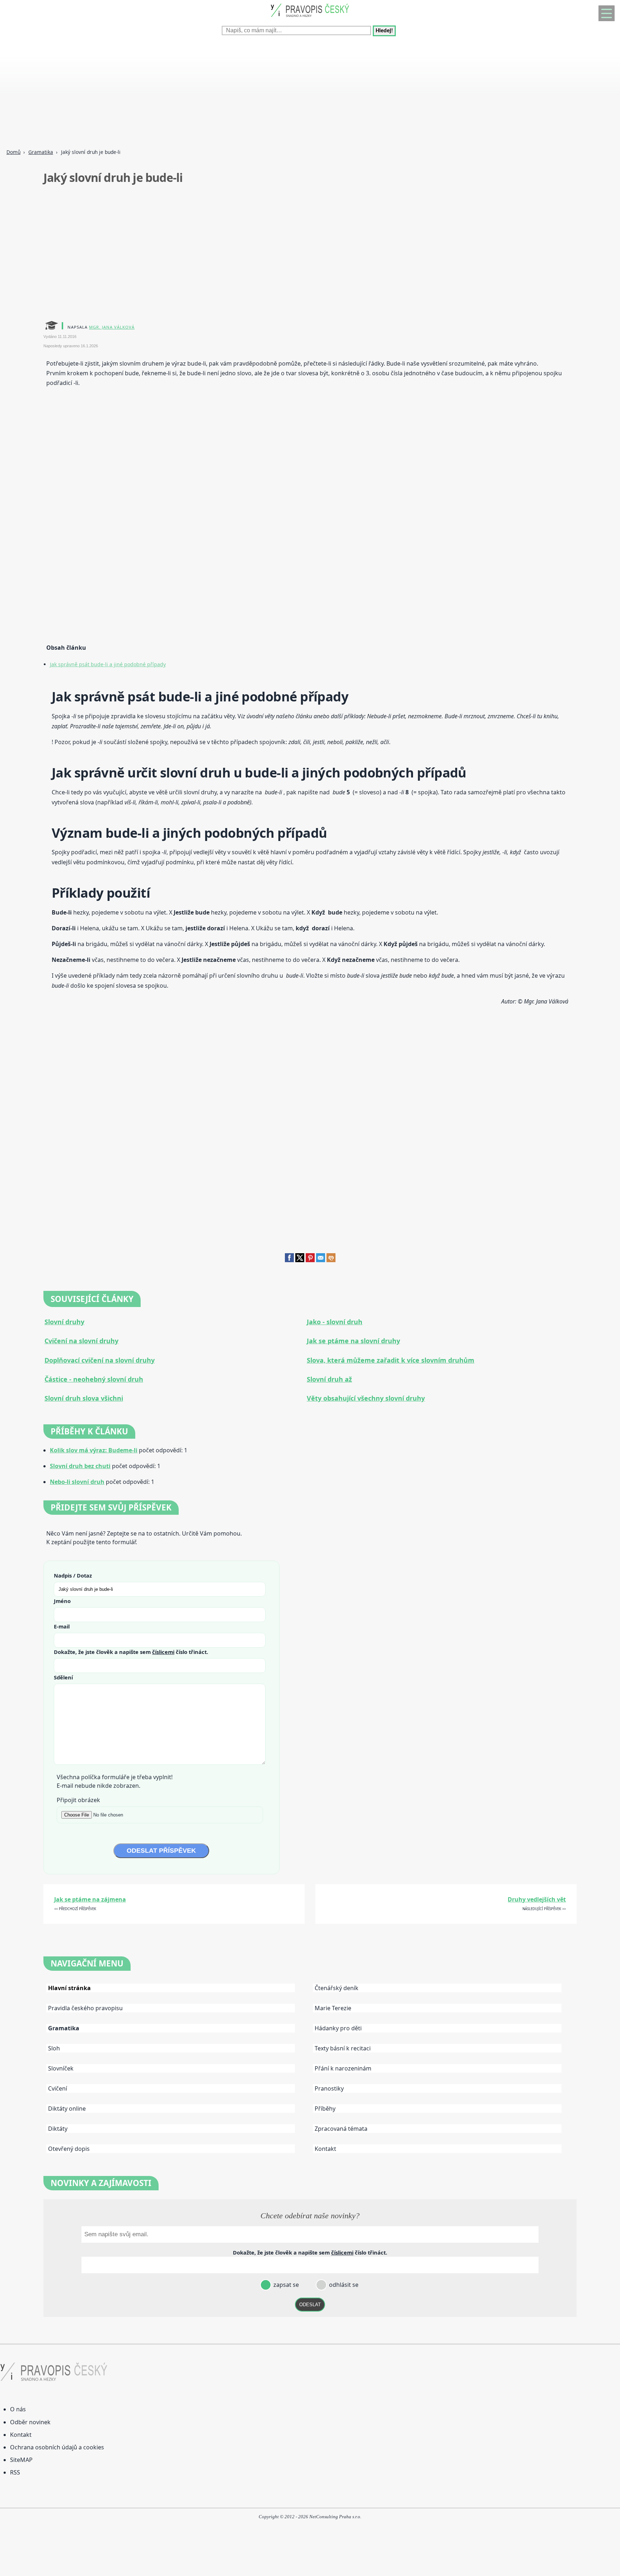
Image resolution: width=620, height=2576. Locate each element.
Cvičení (58, 2088)
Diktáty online (67, 2109)
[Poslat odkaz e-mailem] (321, 1260)
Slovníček (61, 2068)
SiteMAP (21, 2460)
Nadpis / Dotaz (73, 1575)
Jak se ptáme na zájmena (90, 1899)
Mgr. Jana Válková (112, 327)
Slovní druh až (329, 1379)
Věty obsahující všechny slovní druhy (366, 1398)
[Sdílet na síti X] (300, 1260)
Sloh (54, 2048)
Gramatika (41, 152)
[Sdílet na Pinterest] (310, 1260)
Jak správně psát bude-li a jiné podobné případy (108, 664)
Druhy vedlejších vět (537, 1899)
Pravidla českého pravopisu (85, 2008)
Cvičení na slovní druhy (81, 1341)
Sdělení (63, 1677)
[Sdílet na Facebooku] (289, 1260)
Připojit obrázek (78, 1800)
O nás (18, 2409)
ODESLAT (310, 2305)
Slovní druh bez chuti (80, 1466)
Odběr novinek (30, 2422)
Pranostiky (329, 2088)
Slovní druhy (64, 1322)
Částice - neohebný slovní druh (94, 1379)
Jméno (62, 1601)
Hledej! (384, 31)
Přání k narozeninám (343, 2068)
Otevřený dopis (69, 2149)
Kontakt (325, 2149)
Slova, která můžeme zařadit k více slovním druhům (391, 1360)
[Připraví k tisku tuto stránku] (331, 1260)
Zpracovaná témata (341, 2129)
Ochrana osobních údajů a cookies (57, 2447)
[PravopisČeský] (310, 18)
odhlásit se (343, 2285)
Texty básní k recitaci (343, 2048)
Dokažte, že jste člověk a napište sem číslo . (131, 1652)
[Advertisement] (215, 93)
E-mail (62, 1626)
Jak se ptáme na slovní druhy (353, 1341)
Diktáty (58, 2129)
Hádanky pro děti (338, 2028)
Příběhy (325, 2109)
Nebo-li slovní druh (77, 1482)
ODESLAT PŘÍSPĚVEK (161, 1851)
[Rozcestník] (607, 13)
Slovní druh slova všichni (84, 1398)
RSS (15, 2472)
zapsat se (285, 2285)
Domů (13, 152)
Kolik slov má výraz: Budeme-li (94, 1450)
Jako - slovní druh (335, 1322)
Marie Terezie (333, 2008)
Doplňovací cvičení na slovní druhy (100, 1360)
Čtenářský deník (337, 1988)
